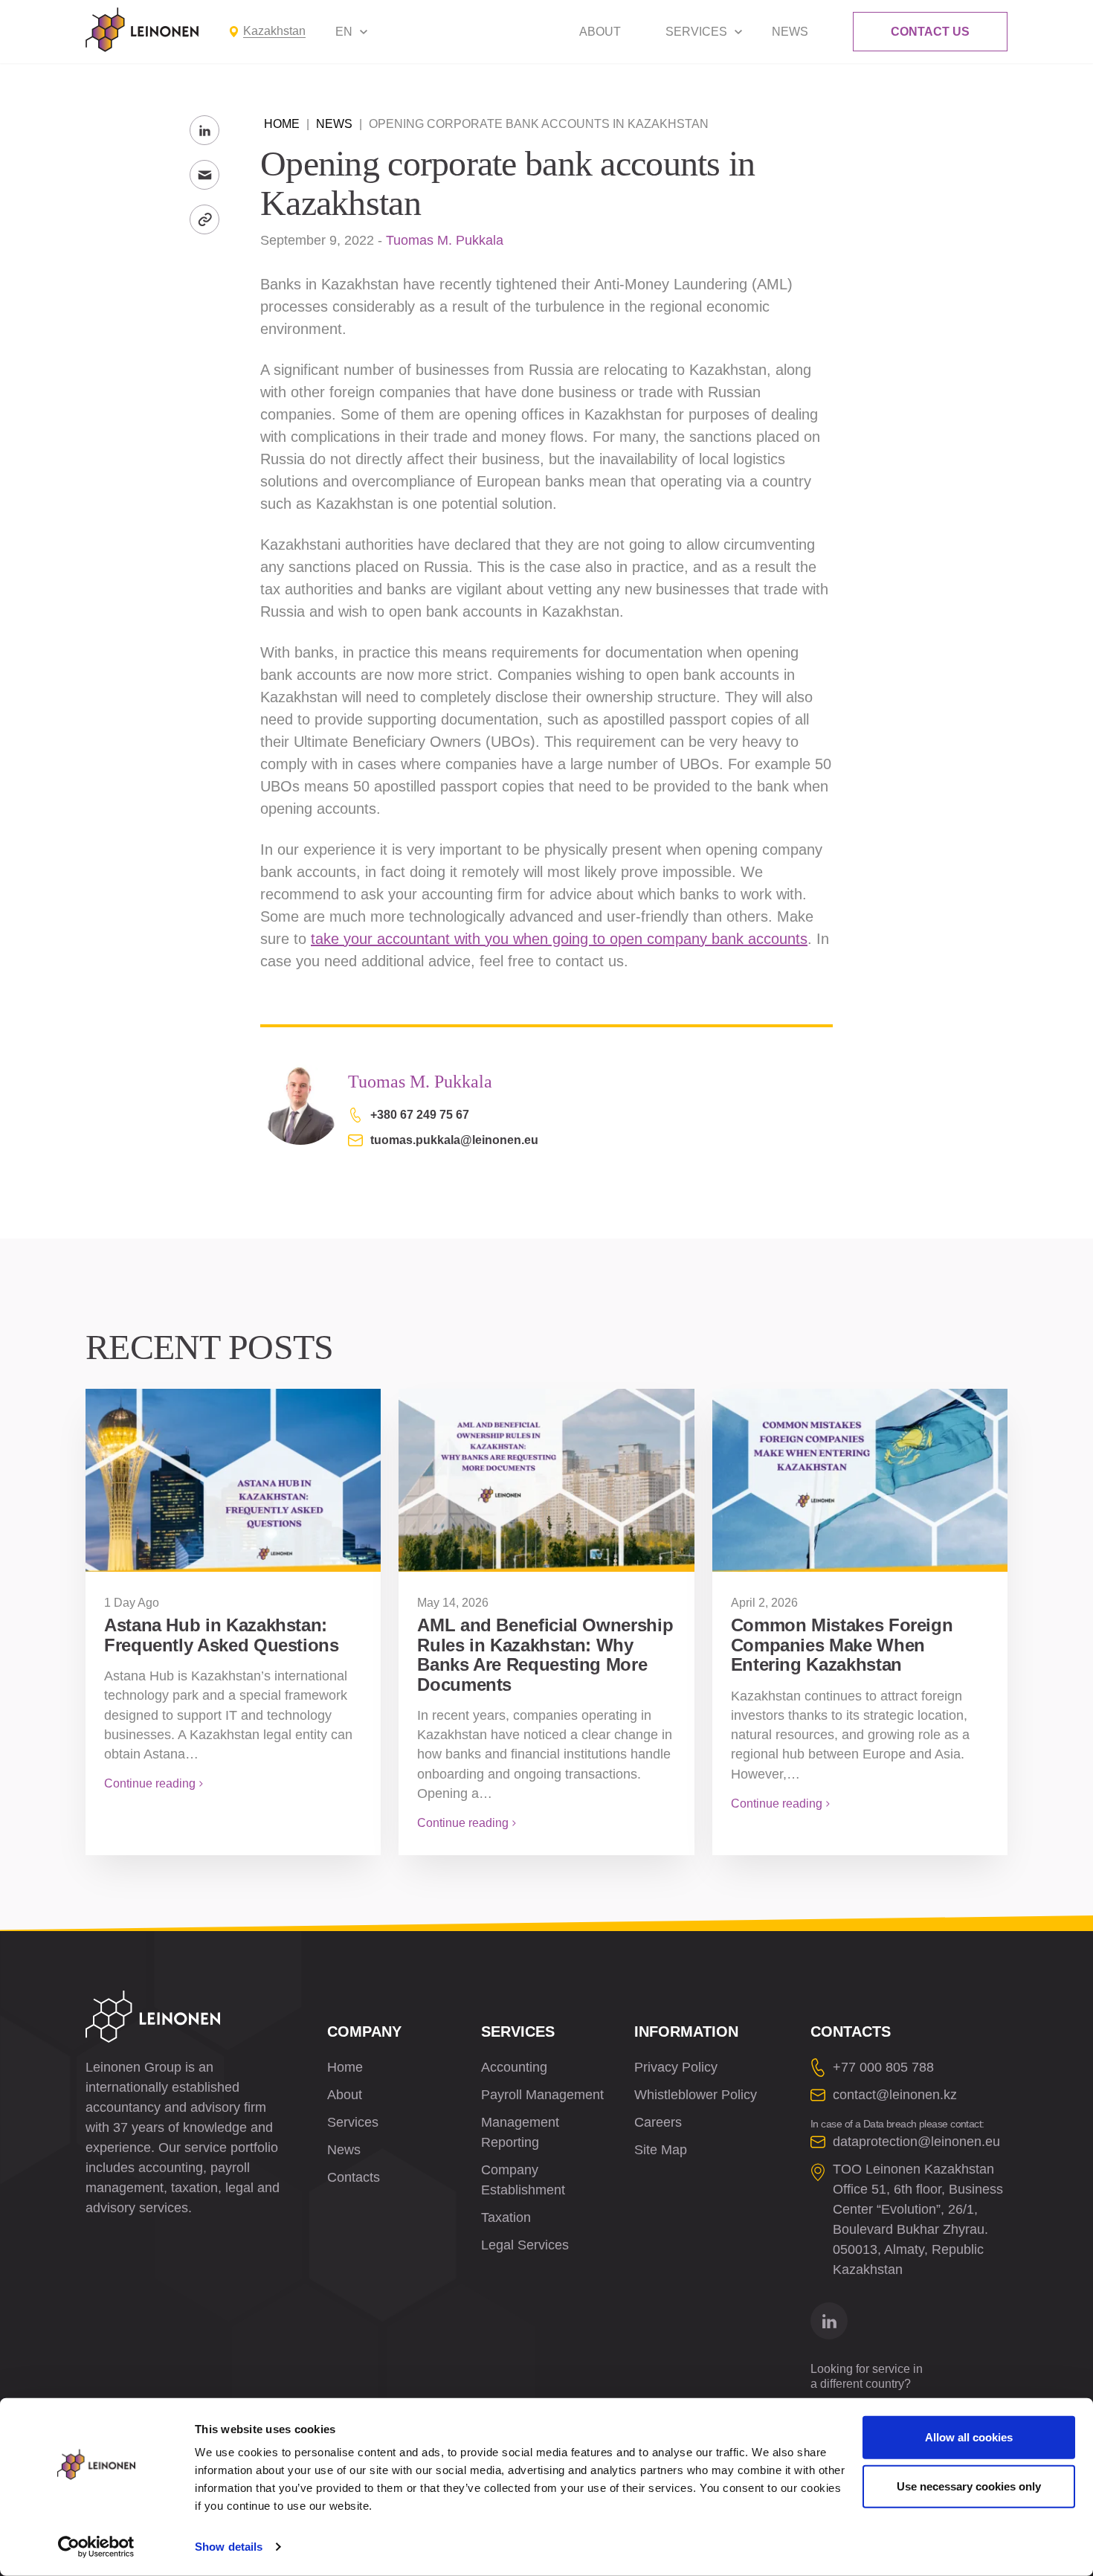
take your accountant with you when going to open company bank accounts (559, 939)
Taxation (506, 2217)
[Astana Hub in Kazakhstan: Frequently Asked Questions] (233, 1480)
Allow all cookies (969, 2437)
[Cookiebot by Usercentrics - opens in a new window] (96, 2547)
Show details (229, 2547)
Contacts (354, 2177)
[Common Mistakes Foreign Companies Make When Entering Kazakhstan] (860, 1480)
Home (282, 124)
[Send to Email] (204, 175)
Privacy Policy (676, 2067)
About (600, 32)
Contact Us (930, 32)
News (790, 32)
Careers (658, 2122)
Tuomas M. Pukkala (445, 240)
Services (696, 32)
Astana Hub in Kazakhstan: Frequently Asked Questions (222, 1635)
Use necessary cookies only (969, 2486)
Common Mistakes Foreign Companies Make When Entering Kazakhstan (842, 1645)
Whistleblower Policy (696, 2095)
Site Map (661, 2150)
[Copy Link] (204, 219)
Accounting (514, 2067)
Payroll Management (542, 2095)
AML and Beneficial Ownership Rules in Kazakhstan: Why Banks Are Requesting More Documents (545, 1654)
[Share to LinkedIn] (204, 130)
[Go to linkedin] (829, 2321)
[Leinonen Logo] (142, 30)
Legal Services (525, 2245)
